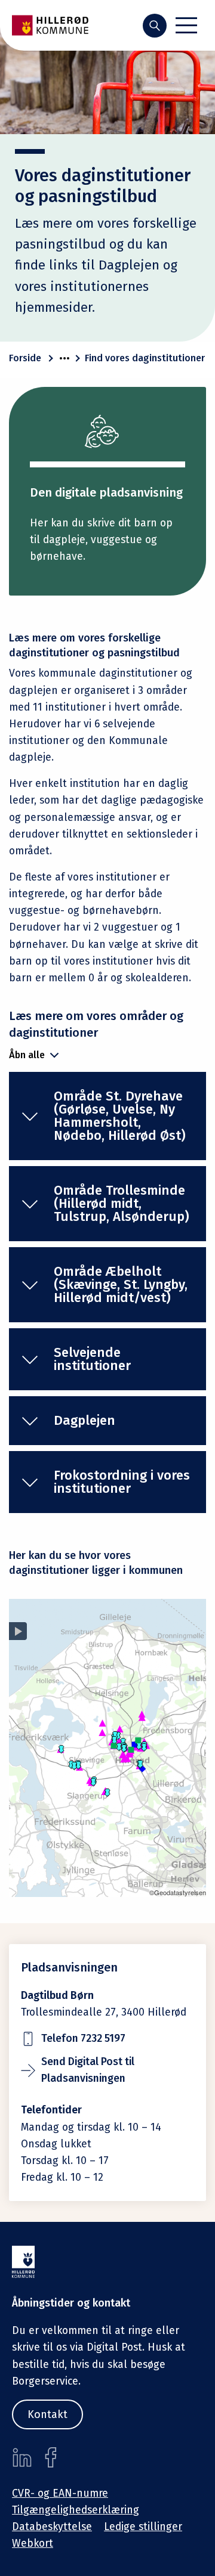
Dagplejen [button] (85, 1420)
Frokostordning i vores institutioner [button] (122, 1482)
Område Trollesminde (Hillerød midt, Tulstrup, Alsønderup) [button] (122, 1203)
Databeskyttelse (52, 2527)
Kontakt (47, 2414)
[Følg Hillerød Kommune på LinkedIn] (22, 2457)
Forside (25, 358)
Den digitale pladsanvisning (106, 492)
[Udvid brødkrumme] (64, 358)
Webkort (33, 2544)
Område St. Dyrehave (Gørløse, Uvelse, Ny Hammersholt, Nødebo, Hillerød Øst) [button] (120, 1116)
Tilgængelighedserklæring (76, 2510)
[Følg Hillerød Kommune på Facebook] (51, 2457)
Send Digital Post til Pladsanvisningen (88, 2070)
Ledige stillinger (143, 2527)
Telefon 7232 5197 (83, 2039)
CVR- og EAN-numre (60, 2493)
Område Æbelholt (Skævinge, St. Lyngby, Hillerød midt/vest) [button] (121, 1284)
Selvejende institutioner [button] (92, 1359)
